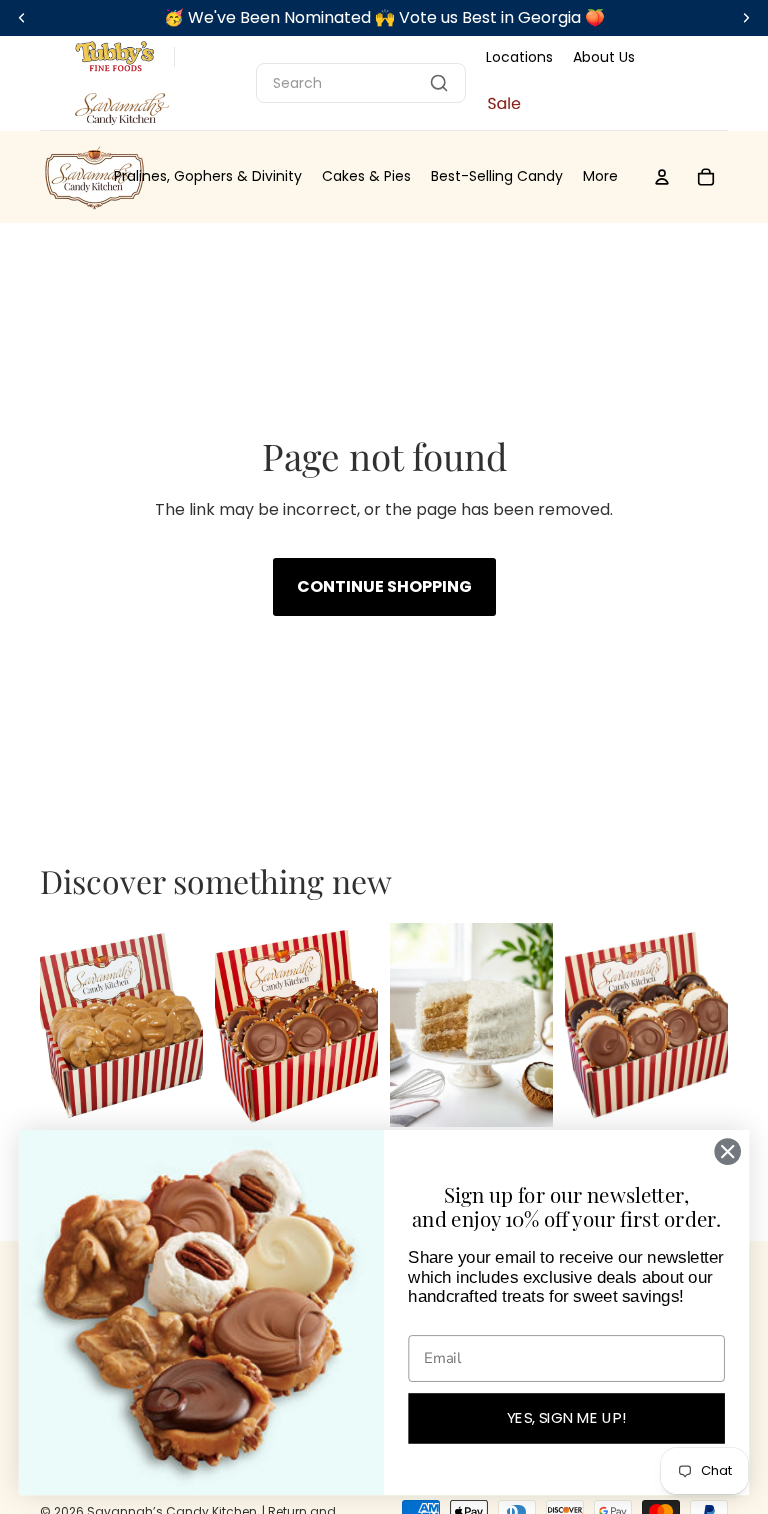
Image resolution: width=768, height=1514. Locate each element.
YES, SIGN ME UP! (567, 1418)
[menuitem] (600, 177)
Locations (519, 57)
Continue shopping (384, 586)
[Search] (439, 83)
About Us (604, 57)
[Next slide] (187, 1025)
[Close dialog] (728, 1151)
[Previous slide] (55, 1025)
